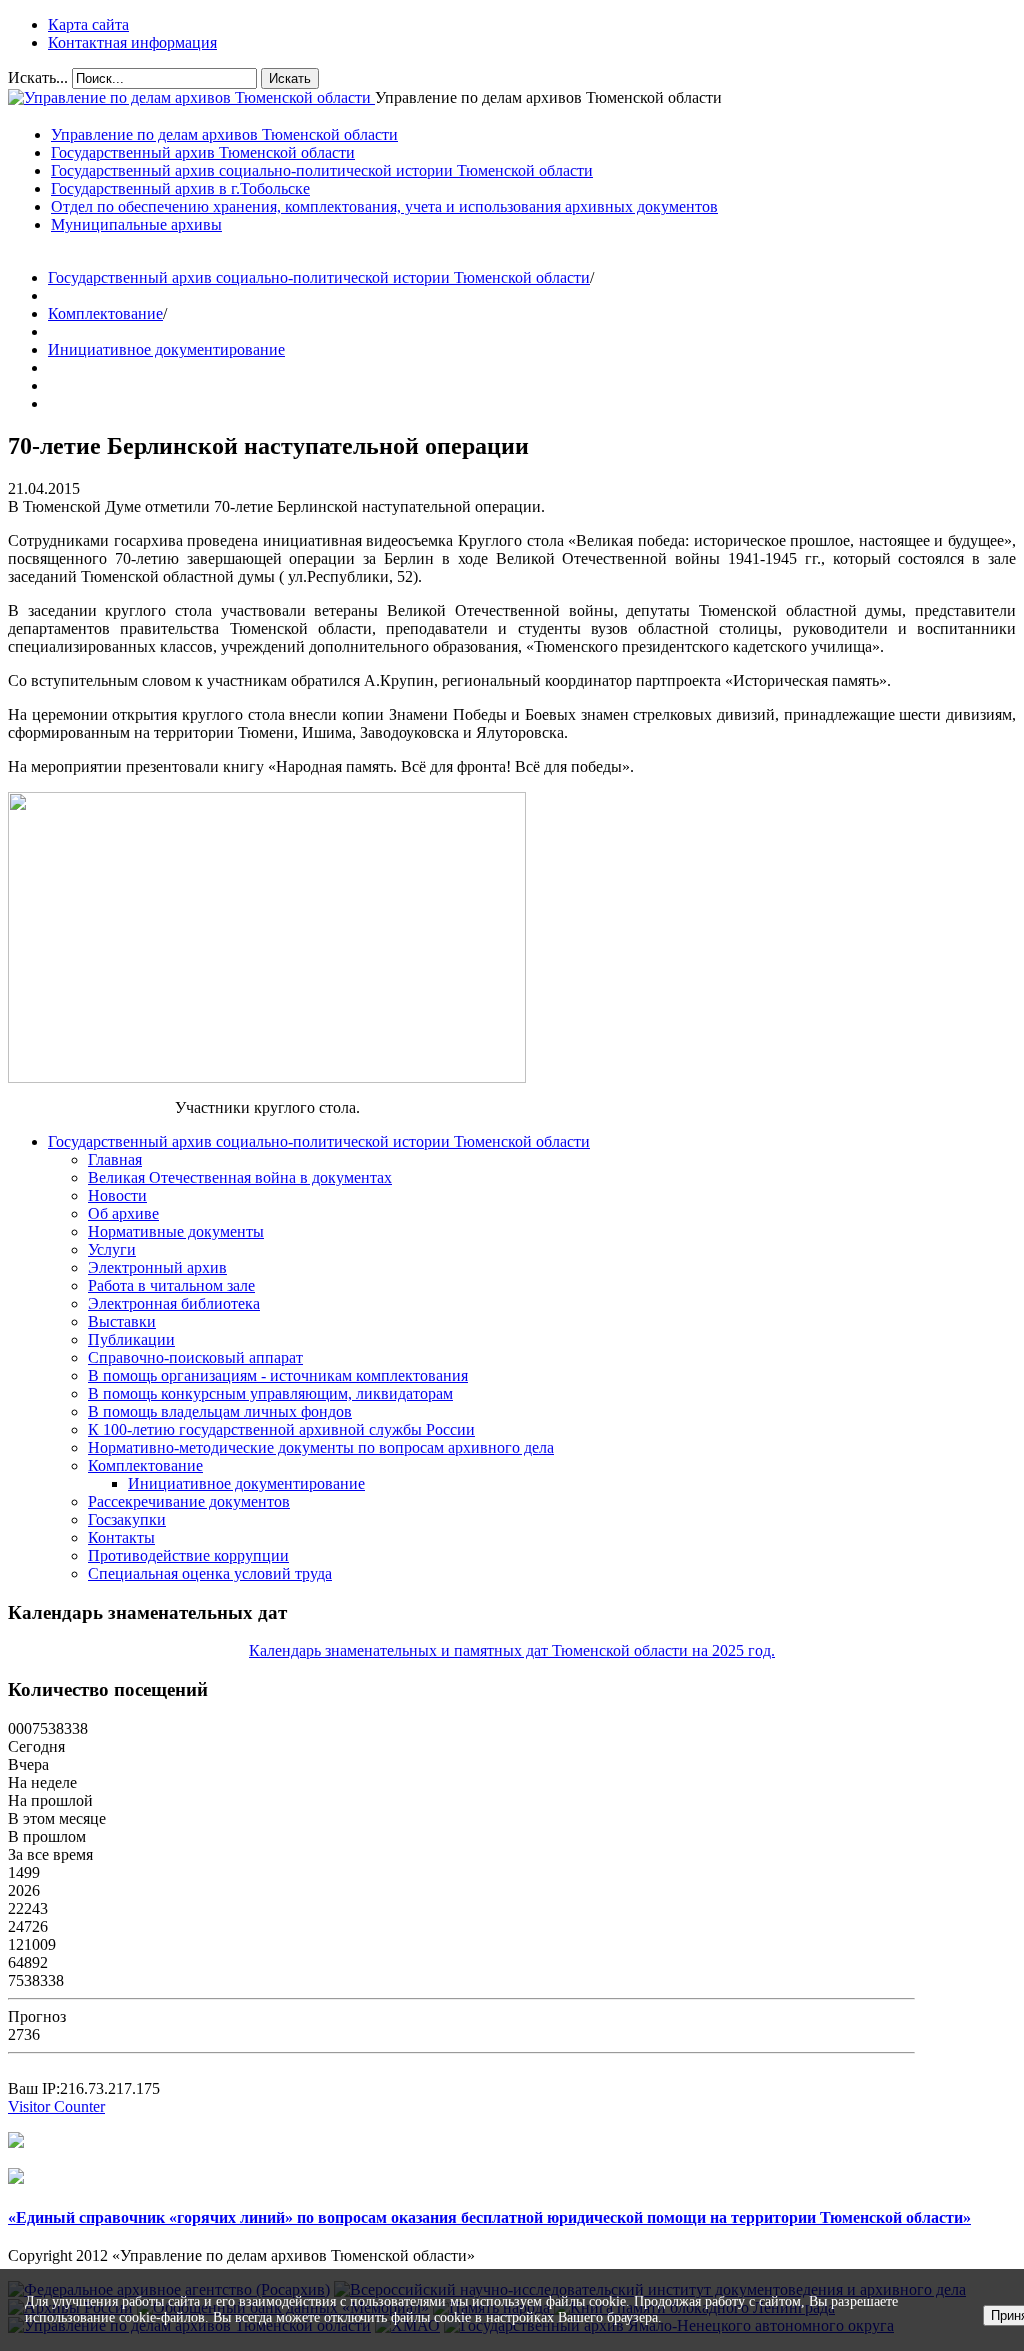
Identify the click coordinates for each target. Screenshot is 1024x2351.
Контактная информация (132, 42)
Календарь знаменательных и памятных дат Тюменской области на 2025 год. (512, 1650)
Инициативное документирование (166, 349)
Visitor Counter (56, 2106)
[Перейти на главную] (191, 97)
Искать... (38, 77)
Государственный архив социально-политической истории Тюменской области (319, 277)
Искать (290, 78)
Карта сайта (88, 24)
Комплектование (105, 313)
